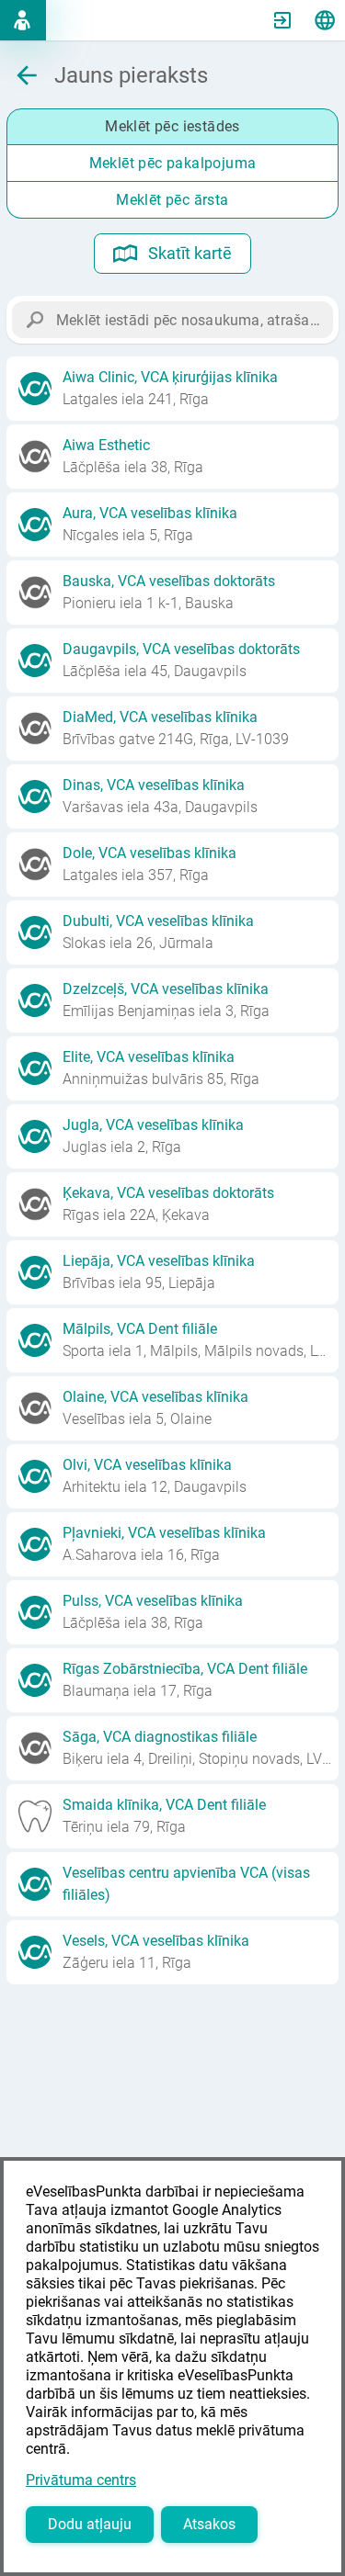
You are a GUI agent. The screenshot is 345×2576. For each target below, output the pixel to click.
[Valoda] (325, 20)
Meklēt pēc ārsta (172, 200)
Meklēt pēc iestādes (172, 126)
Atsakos (209, 2524)
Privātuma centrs (81, 2480)
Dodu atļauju (90, 2524)
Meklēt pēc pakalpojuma (173, 163)
